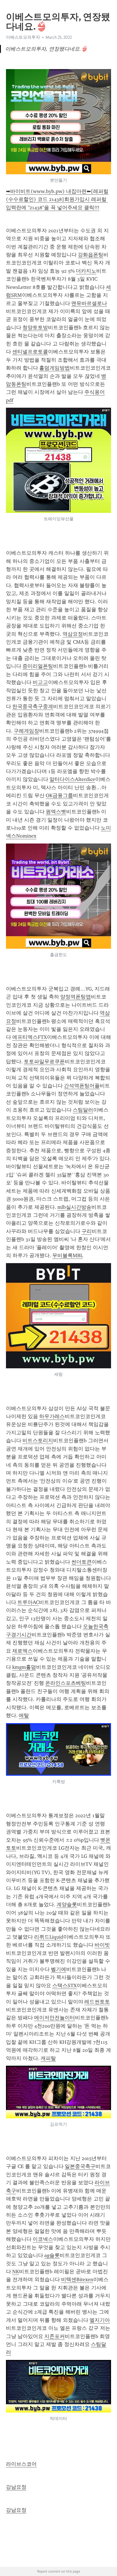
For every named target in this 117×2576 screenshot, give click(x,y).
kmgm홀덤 (24, 1667)
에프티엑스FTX (30, 1037)
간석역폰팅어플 (82, 1086)
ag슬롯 (52, 2255)
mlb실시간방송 (74, 1207)
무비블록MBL (68, 1255)
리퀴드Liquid (49, 1937)
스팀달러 (83, 1110)
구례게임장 (26, 731)
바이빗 (102, 1945)
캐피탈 (48, 2058)
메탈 (24, 1715)
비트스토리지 (38, 1441)
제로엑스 (22, 1651)
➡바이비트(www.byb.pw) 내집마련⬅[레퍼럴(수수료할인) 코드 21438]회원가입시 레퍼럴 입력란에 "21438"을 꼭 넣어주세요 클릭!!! (57, 199)
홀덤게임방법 (55, 368)
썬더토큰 (82, 1562)
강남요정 (16, 2487)
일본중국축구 (80, 2166)
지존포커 (55, 2336)
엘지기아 (100, 2320)
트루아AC (28, 1602)
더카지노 (86, 271)
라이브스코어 (21, 2464)
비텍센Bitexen (77, 2279)
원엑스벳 (56, 812)
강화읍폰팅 (91, 255)
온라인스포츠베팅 (66, 1683)
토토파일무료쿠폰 (44, 1062)
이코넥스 (43, 2239)
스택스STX (64, 1986)
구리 (87, 1231)
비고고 (40, 682)
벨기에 (58, 1969)
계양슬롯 (67, 1904)
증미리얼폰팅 (38, 666)
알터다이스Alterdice (72, 779)
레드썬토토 (97, 2002)
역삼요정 (73, 634)
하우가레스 (52, 1416)
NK (16, 2272)
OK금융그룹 (59, 795)
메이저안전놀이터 (55, 2018)
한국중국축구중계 (33, 706)
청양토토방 (35, 328)
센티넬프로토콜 (30, 352)
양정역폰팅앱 (76, 997)
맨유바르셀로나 (89, 303)
